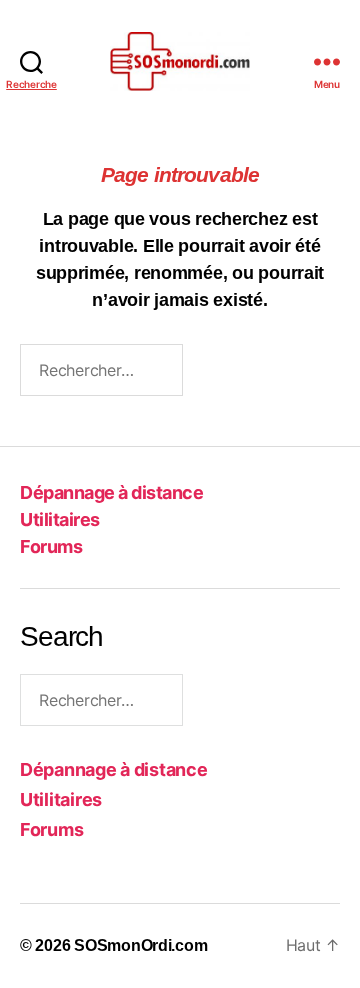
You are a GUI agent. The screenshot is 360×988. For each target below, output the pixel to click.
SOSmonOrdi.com (140, 945)
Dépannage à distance (111, 492)
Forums (51, 546)
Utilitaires (60, 519)
